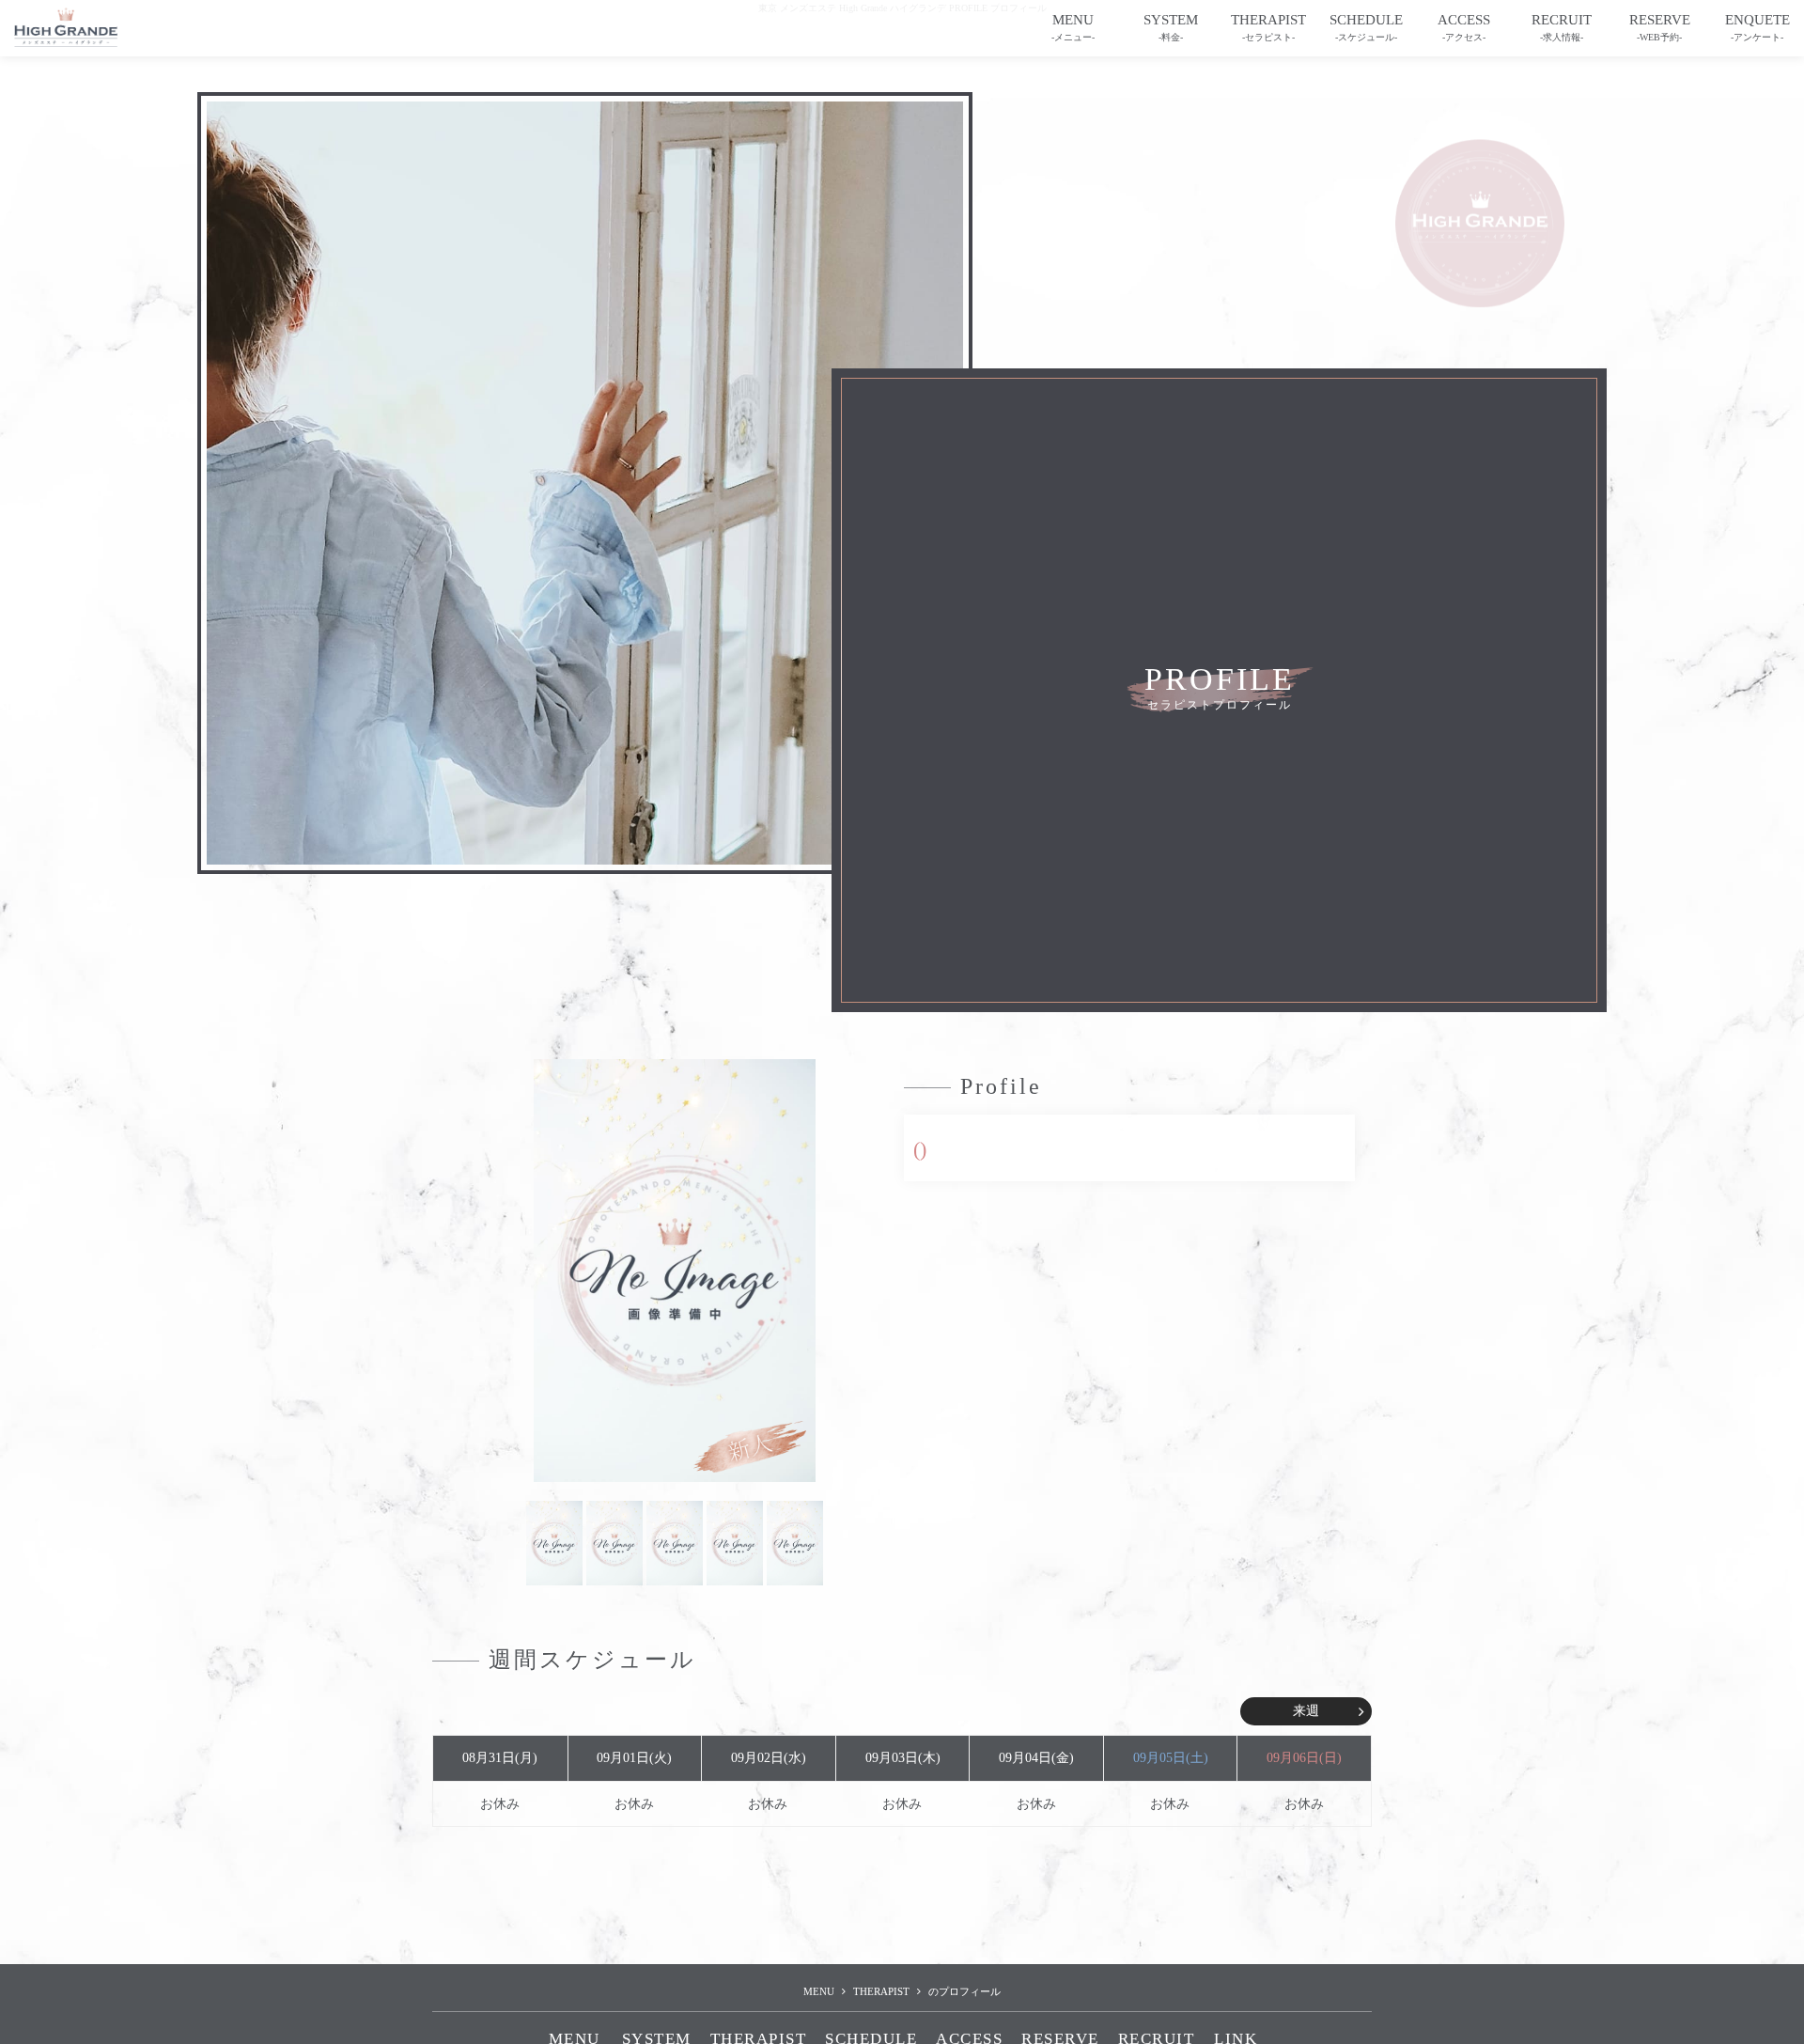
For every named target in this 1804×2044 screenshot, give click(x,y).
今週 (498, 1711)
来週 (1306, 1711)
